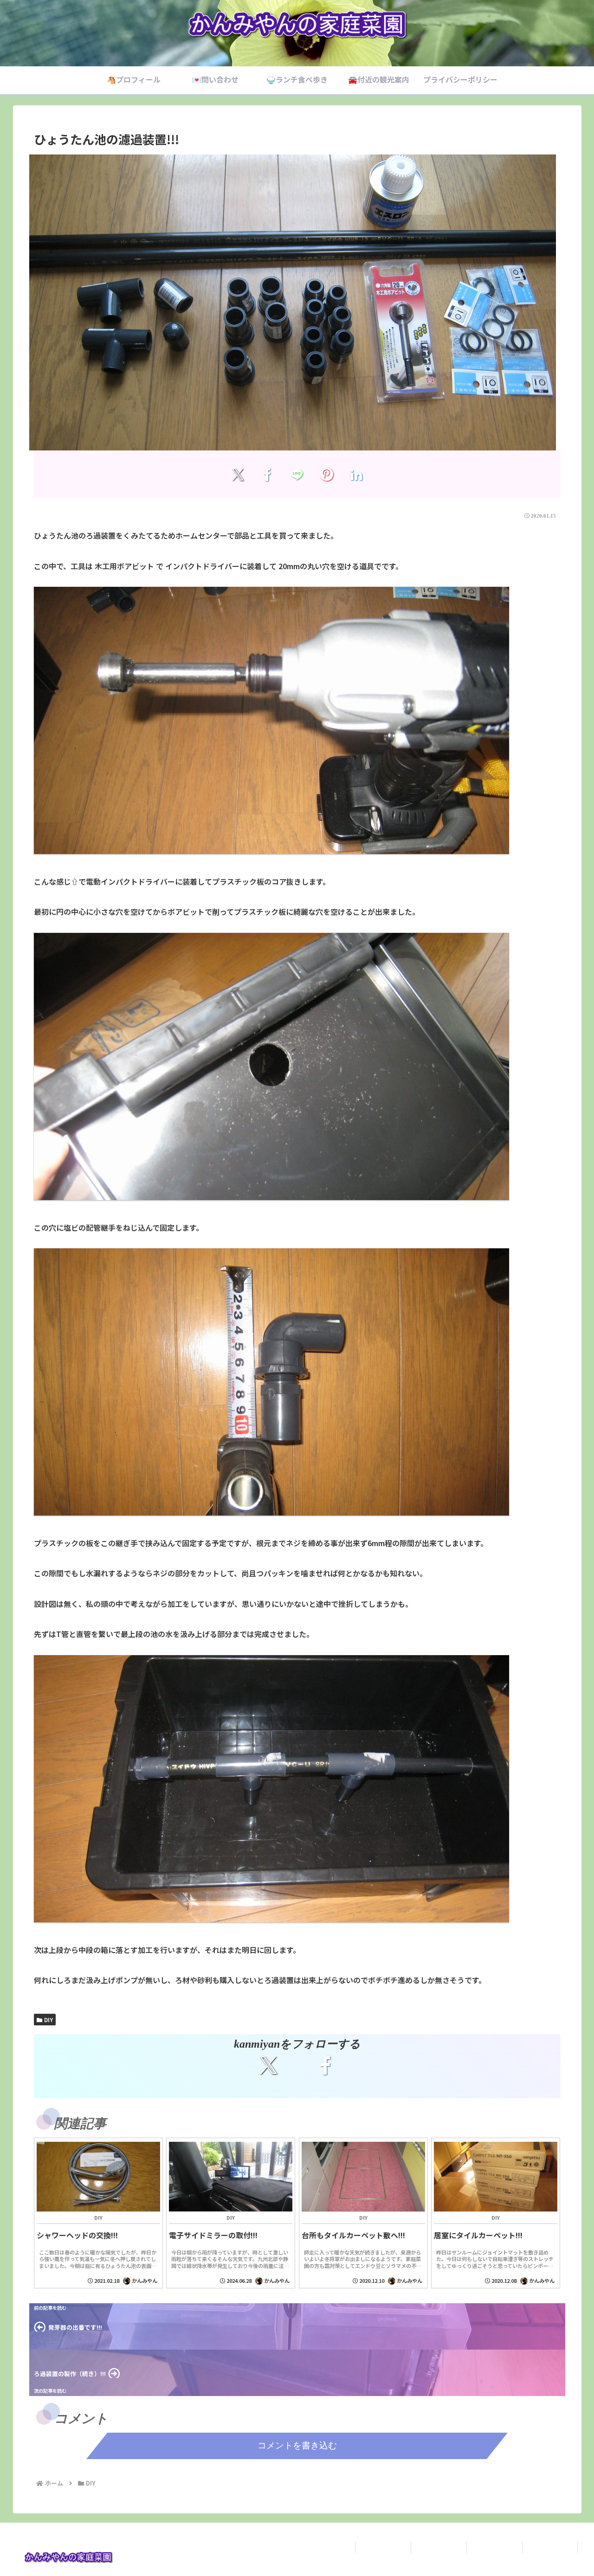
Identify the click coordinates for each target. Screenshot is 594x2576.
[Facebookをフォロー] (325, 2065)
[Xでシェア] (238, 474)
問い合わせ (439, 2547)
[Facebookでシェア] (268, 474)
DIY (48, 2020)
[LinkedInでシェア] (356, 474)
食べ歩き (494, 2547)
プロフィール (383, 2547)
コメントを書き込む (297, 2445)
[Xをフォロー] (269, 2065)
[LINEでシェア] (297, 474)
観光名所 (550, 2547)
